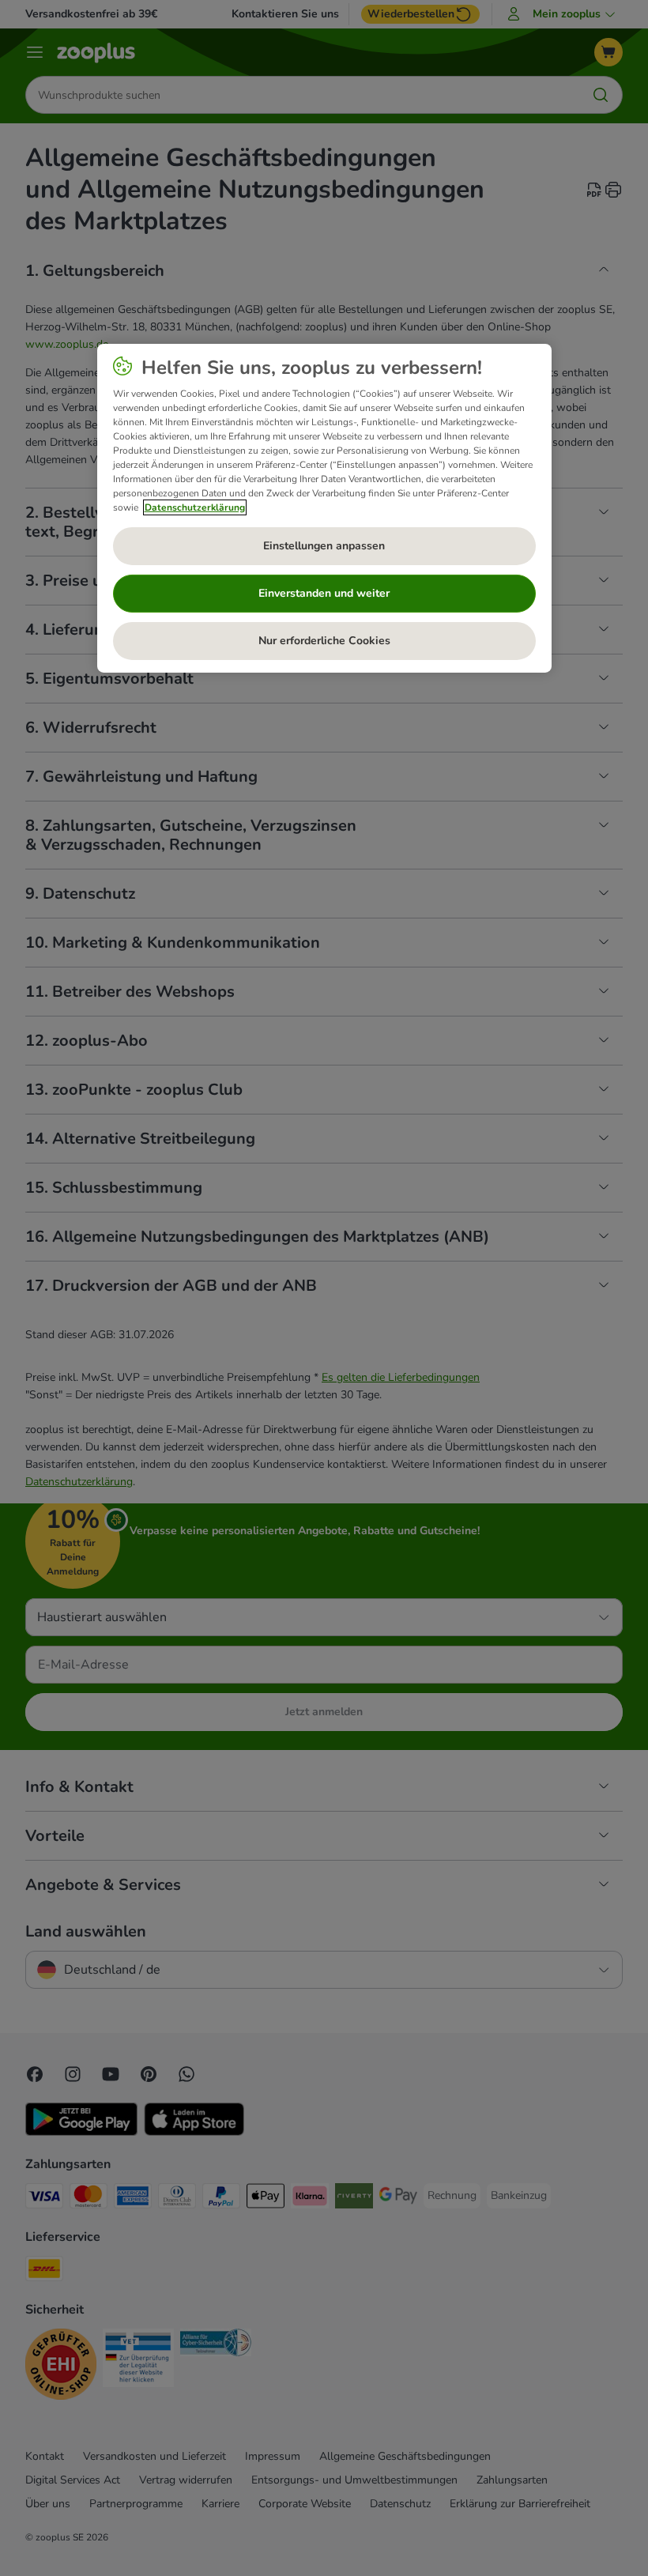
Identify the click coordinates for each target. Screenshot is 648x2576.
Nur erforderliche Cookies (324, 641)
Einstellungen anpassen (324, 546)
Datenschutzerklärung (195, 507)
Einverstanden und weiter (324, 593)
